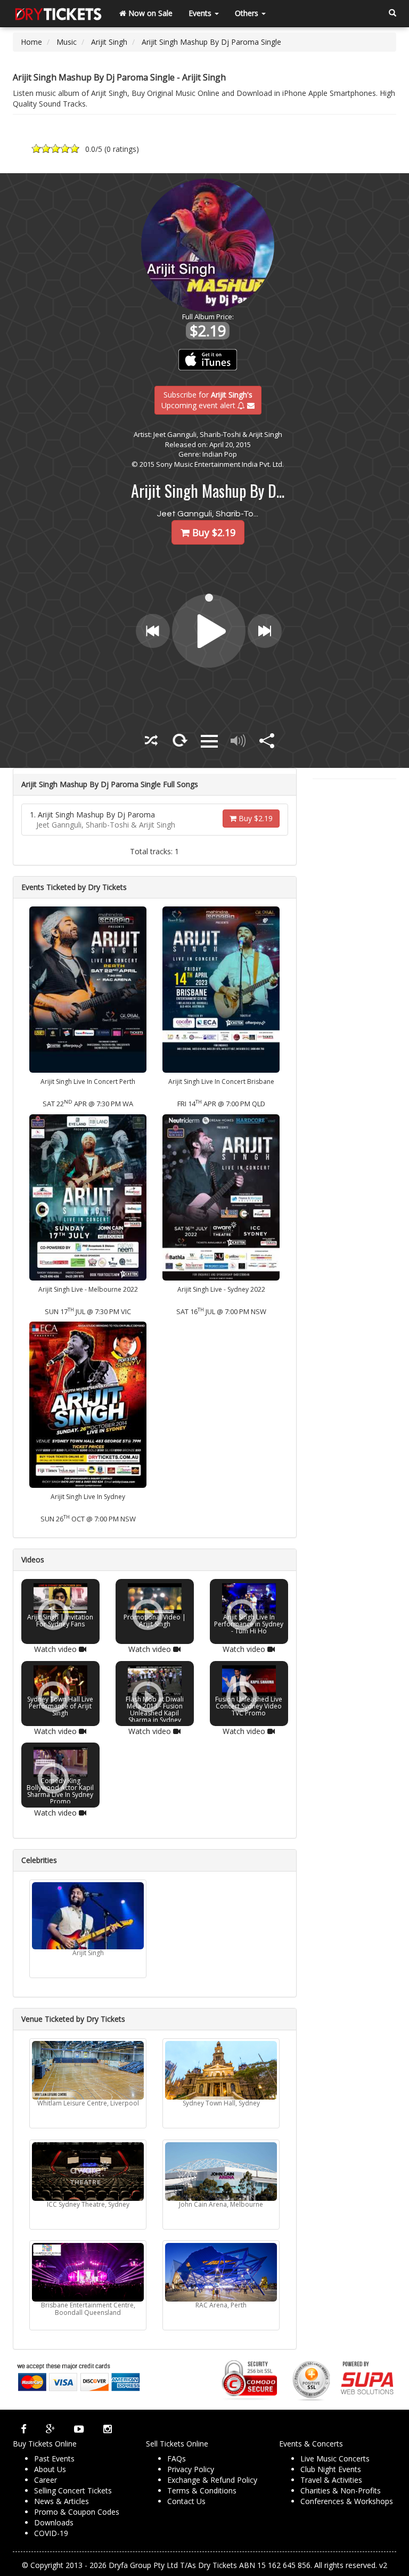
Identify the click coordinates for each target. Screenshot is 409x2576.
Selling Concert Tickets (73, 2490)
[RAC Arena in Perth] (221, 2272)
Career (46, 2480)
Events (201, 13)
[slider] (210, 597)
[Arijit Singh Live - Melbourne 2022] (88, 1197)
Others (248, 13)
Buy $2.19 (255, 818)
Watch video (56, 1649)
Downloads (54, 2522)
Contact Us (186, 2501)
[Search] (392, 13)
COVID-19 (51, 2533)
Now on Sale (149, 13)
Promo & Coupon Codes (77, 2512)
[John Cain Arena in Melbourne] (221, 2172)
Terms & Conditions (202, 2490)
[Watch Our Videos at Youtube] (79, 2429)
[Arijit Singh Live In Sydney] (88, 1404)
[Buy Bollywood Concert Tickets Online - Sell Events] (58, 13)
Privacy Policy (191, 2469)
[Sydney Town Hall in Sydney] (221, 2070)
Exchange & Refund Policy (212, 2480)
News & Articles (62, 2501)
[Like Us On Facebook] (24, 2429)
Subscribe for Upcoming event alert (207, 399)
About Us (50, 2469)
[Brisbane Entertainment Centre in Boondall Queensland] (88, 2272)
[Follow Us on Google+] (50, 2429)
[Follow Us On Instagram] (108, 2429)
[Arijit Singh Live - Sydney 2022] (221, 1197)
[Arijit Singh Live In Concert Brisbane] (221, 989)
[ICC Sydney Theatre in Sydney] (88, 2172)
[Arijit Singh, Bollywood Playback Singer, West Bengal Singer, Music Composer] (88, 1916)
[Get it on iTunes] (208, 360)
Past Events (54, 2458)
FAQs (177, 2458)
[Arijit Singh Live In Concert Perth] (88, 989)
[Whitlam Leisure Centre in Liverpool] (88, 2070)
